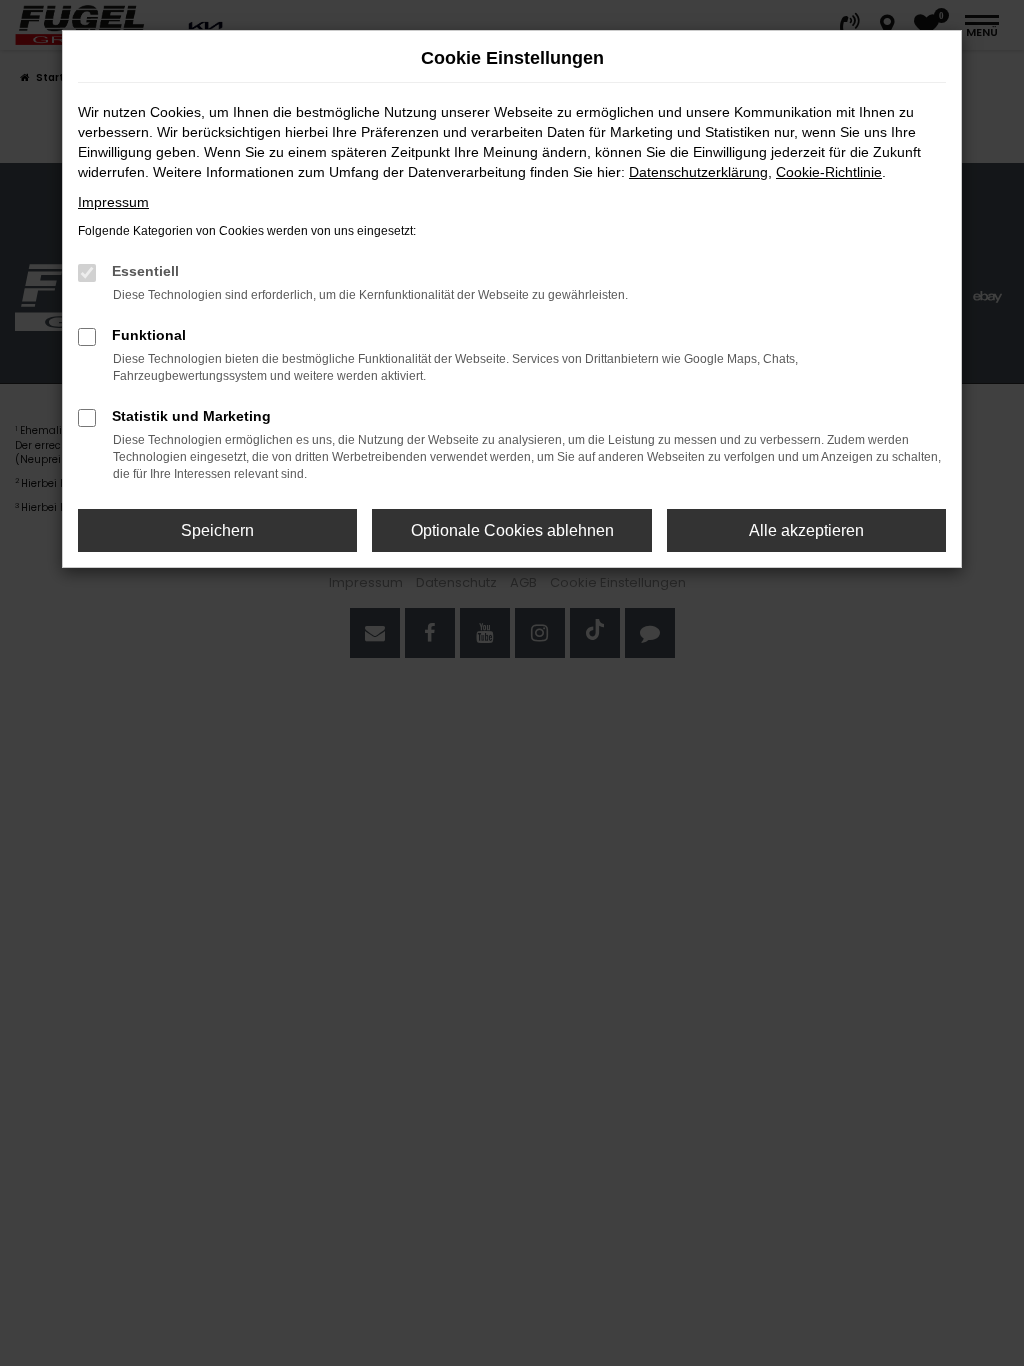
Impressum (113, 202)
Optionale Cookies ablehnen (512, 530)
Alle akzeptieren (806, 530)
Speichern (217, 530)
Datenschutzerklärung (698, 172)
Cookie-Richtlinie (829, 172)
